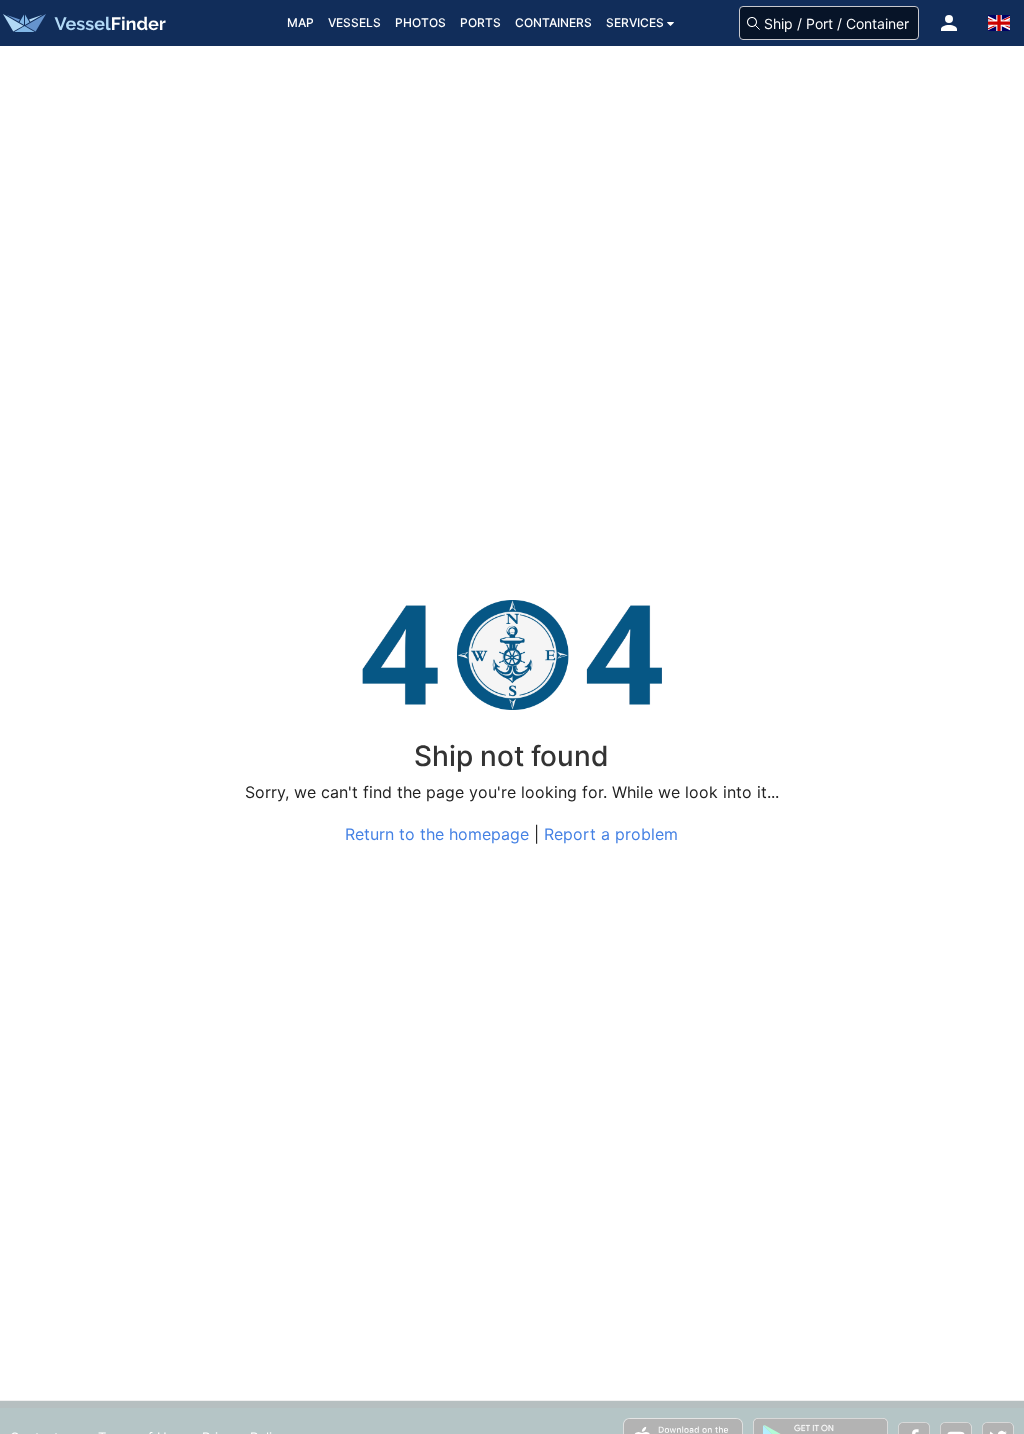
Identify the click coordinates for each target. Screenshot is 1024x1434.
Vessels (354, 22)
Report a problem (611, 834)
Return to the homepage (437, 834)
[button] (949, 23)
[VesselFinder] (83, 23)
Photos (420, 22)
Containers (553, 22)
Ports (480, 22)
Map (300, 22)
